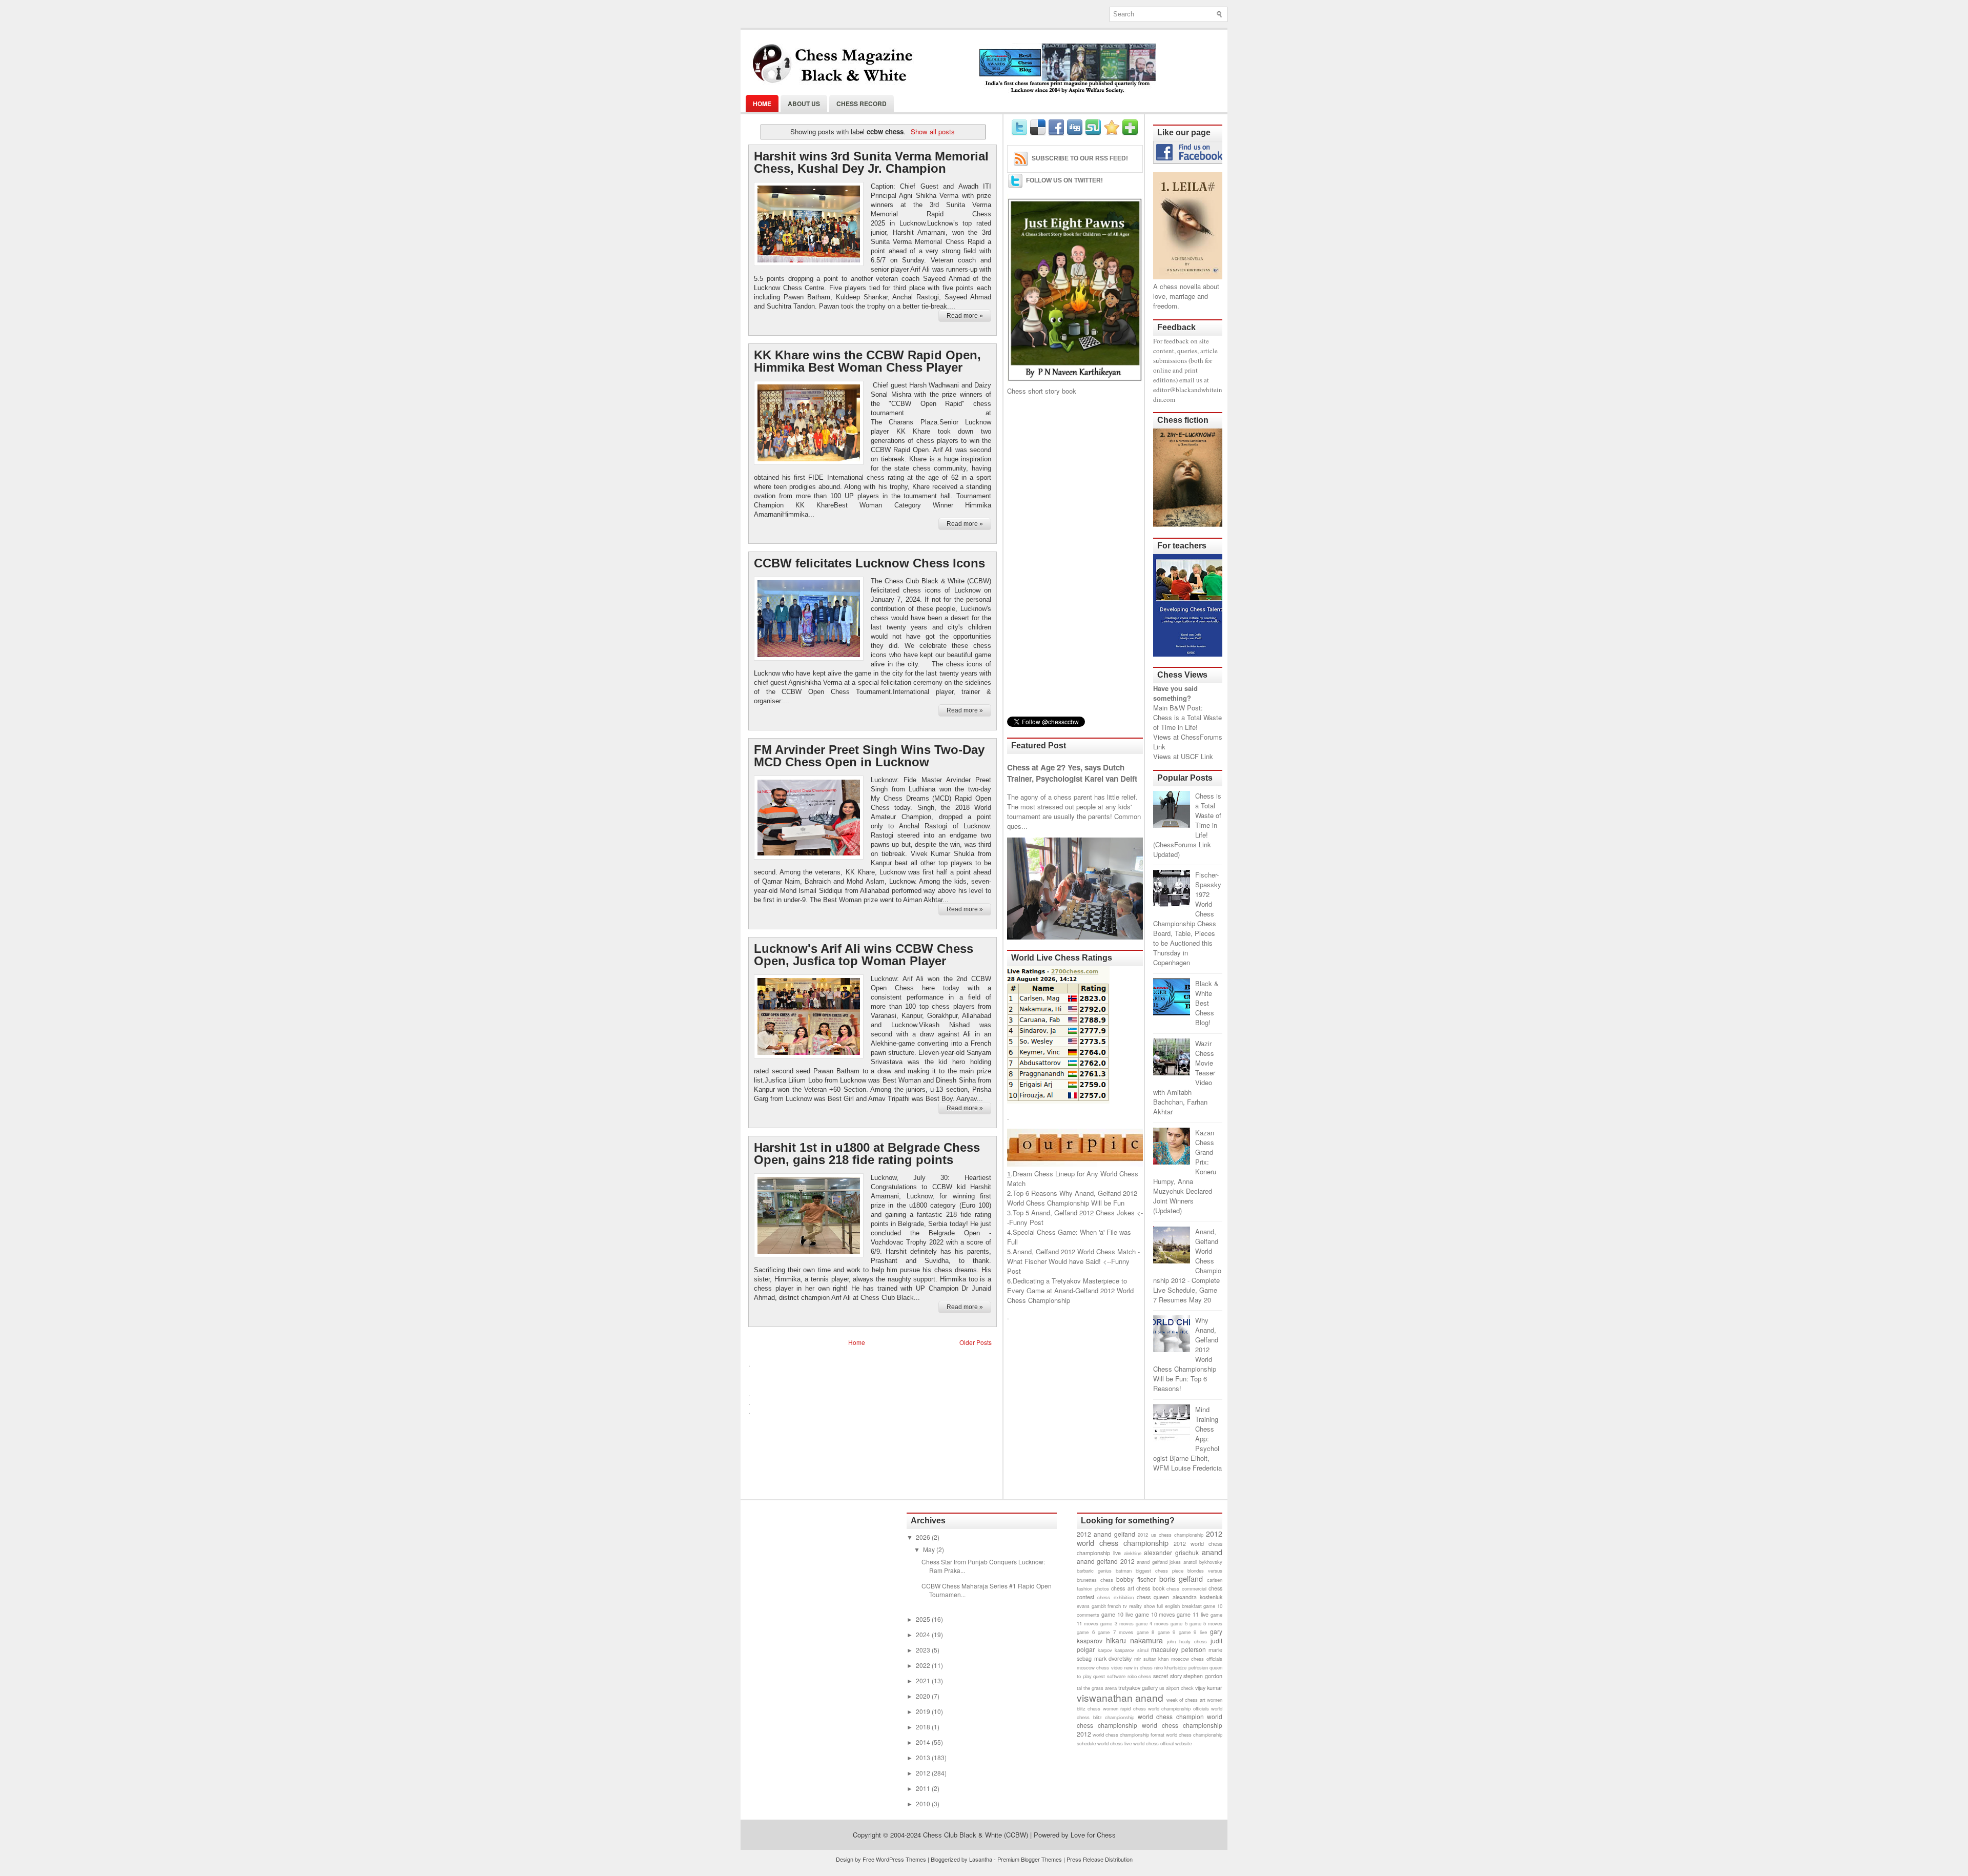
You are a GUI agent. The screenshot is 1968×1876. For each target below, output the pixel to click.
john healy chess (1187, 1641)
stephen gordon (1203, 1676)
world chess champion (1171, 1716)
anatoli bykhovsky (1203, 1562)
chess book (1150, 1588)
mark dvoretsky (1113, 1658)
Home (762, 104)
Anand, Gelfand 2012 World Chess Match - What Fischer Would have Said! (1073, 1256)
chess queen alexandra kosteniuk (1180, 1597)
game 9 (1167, 1632)
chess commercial (1186, 1588)
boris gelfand (1181, 1578)
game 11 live (1193, 1614)
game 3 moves (1117, 1623)
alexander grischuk (1171, 1552)
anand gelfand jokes (1159, 1562)
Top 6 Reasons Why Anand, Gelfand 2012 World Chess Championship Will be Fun (1072, 1198)
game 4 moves (1152, 1623)
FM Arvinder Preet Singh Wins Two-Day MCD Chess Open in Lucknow (869, 756)
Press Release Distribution (1100, 1859)
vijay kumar (1209, 1688)
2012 (924, 1773)
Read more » (965, 316)
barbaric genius (1094, 1571)
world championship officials (1178, 1708)
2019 (924, 1711)
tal (1079, 1688)
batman (1124, 1571)
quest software (1109, 1676)
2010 (924, 1803)
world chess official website (1162, 1743)
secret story (1167, 1676)
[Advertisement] (1075, 556)
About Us (804, 104)
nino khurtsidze (1170, 1667)
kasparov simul (1132, 1650)
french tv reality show (1131, 1606)
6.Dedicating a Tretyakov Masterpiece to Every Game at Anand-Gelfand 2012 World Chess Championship (1070, 1290)
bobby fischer (1136, 1579)
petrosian (1198, 1667)
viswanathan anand (1120, 1697)
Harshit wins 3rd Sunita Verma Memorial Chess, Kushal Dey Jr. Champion (871, 162)
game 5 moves (1206, 1623)
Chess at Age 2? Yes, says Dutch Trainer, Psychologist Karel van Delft (1072, 773)
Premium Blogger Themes (1030, 1859)
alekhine (1133, 1553)
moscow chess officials (1197, 1659)
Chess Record (862, 104)
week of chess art (1186, 1700)
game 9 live (1193, 1632)
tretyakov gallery (1138, 1688)
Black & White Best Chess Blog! (1207, 1003)
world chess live (1114, 1743)
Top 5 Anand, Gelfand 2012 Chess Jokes (1074, 1212)
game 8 (1146, 1632)
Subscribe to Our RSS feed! (1080, 158)
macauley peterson (1178, 1649)
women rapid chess (1124, 1708)
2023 (924, 1650)
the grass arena (1100, 1688)
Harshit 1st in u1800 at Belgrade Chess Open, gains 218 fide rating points (867, 1154)
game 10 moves (1155, 1614)
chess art (1123, 1588)
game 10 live (1117, 1614)
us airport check (1176, 1688)
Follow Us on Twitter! (1064, 180)
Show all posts (932, 131)
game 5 (1179, 1623)
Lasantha (981, 1859)
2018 (924, 1727)
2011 (924, 1788)
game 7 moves (1115, 1632)
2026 (924, 1537)
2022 (924, 1665)
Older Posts (976, 1342)
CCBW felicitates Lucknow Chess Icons (869, 563)
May (930, 1549)
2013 (924, 1757)
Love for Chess (1093, 1835)
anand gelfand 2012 (1106, 1561)
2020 (924, 1696)
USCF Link (1197, 756)
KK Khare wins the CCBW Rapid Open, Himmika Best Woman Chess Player (867, 361)
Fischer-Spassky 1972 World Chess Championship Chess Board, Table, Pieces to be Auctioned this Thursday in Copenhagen (1187, 919)
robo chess (1140, 1676)
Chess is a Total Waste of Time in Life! (1187, 722)
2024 (924, 1634)
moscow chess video (1100, 1667)
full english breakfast (1179, 1606)
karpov (1105, 1650)
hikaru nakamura (1134, 1640)
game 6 (1086, 1632)
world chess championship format (1129, 1735)
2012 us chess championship (1170, 1535)
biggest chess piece (1160, 1571)
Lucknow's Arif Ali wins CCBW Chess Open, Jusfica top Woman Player (864, 955)
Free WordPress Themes (894, 1859)
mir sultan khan (1151, 1659)
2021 (924, 1680)
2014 (924, 1742)
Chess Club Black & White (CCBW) (976, 1835)
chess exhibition (1115, 1597)
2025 (924, 1619)
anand (1212, 1552)
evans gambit (1091, 1606)
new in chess (1138, 1667)
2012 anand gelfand (1106, 1534)
